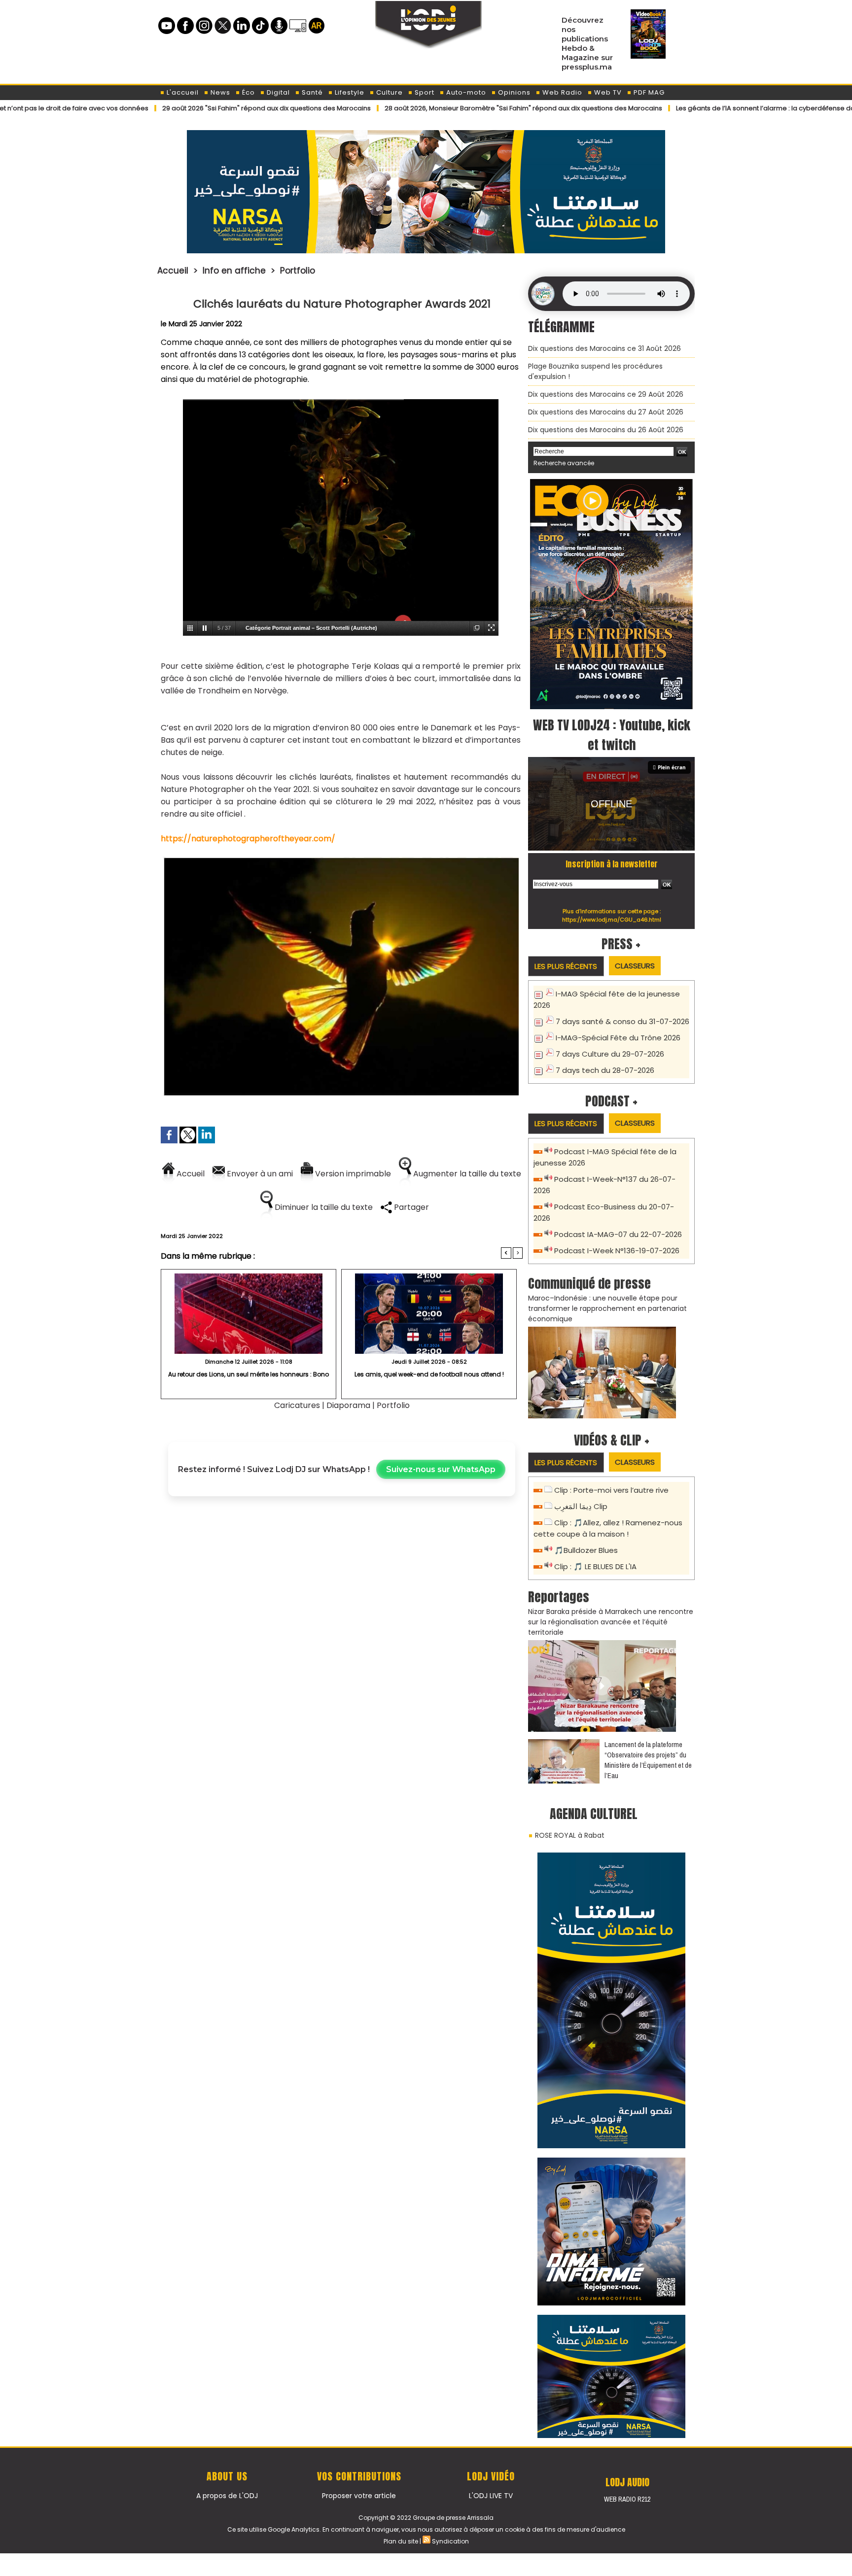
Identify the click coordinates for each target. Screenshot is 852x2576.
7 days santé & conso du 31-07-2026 (622, 1021)
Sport (424, 92)
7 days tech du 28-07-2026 (605, 1070)
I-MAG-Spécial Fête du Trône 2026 (618, 1038)
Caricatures (297, 1405)
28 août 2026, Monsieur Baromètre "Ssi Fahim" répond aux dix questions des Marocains (431, 108)
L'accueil (182, 92)
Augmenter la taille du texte (466, 1174)
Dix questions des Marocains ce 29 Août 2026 (606, 394)
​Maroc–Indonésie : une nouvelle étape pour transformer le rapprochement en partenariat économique (607, 1308)
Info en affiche (234, 271)
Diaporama (348, 1405)
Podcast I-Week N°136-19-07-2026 (617, 1251)
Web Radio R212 (627, 2499)
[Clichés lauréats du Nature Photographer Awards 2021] (341, 860)
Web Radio (561, 92)
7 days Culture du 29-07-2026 (610, 1054)
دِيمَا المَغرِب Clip (581, 1506)
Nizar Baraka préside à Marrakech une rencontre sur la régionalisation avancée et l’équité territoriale (611, 1622)
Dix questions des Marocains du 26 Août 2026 (606, 430)
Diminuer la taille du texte (323, 1207)
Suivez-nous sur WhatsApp (441, 1469)
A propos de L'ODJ (227, 2496)
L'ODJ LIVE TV (491, 2496)
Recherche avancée (564, 463)
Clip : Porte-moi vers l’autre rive (611, 1490)
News (219, 92)
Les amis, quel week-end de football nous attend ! (429, 1374)
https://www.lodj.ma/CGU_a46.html (612, 920)
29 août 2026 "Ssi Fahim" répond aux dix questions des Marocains (174, 108)
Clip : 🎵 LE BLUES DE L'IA (595, 1566)
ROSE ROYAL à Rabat (570, 1835)
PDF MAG (648, 92)
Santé (311, 92)
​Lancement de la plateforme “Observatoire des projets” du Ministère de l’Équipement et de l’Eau (648, 1760)
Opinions (513, 92)
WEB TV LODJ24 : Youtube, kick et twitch (612, 735)
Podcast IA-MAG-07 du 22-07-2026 (618, 1234)
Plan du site (401, 2541)
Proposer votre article (359, 2496)
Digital (277, 92)
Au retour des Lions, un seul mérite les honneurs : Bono (248, 1374)
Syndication (450, 2541)
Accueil (173, 271)
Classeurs (635, 966)
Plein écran (672, 767)
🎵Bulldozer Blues (586, 1550)
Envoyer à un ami (259, 1174)
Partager (410, 1207)
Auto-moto (465, 92)
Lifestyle (349, 92)
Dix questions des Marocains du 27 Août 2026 (606, 412)
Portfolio (298, 271)
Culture (389, 92)
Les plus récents (566, 966)
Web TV (607, 92)
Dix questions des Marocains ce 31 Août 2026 (604, 348)
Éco (248, 92)
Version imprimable (352, 1174)
